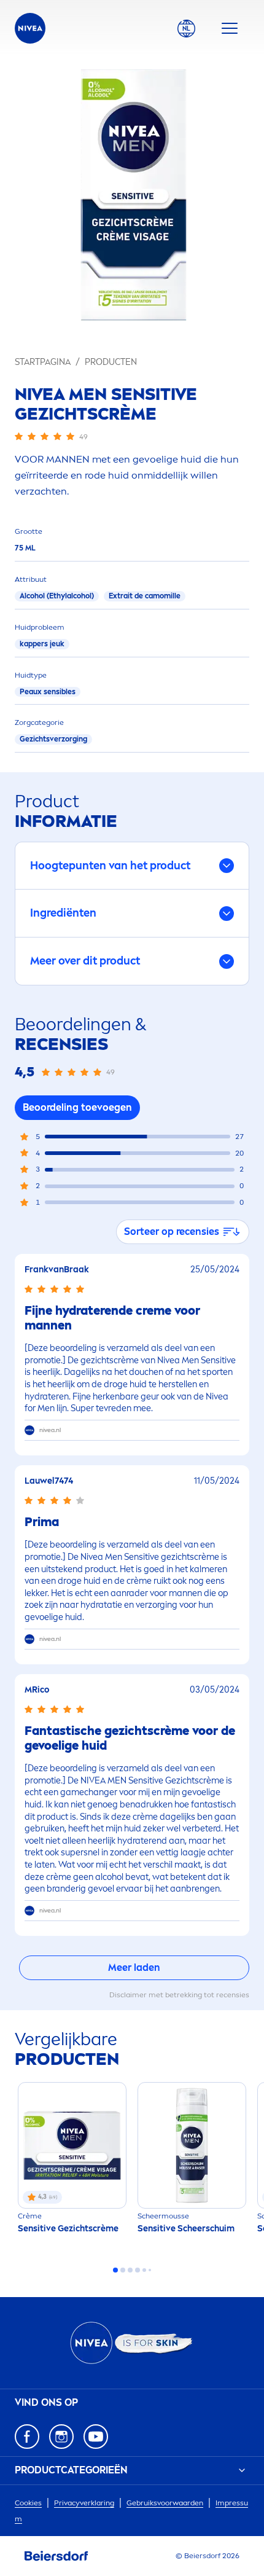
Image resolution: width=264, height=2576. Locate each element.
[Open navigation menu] (230, 28)
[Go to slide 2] (123, 2270)
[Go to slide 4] (138, 2270)
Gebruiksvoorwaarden (165, 2503)
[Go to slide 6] (150, 2270)
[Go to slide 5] (144, 2270)
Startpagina (43, 362)
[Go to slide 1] (115, 2270)
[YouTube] (96, 2437)
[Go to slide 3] (130, 2270)
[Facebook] (27, 2437)
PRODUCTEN (111, 362)
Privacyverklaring (84, 2503)
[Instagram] (61, 2437)
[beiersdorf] (56, 2556)
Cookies (28, 2503)
